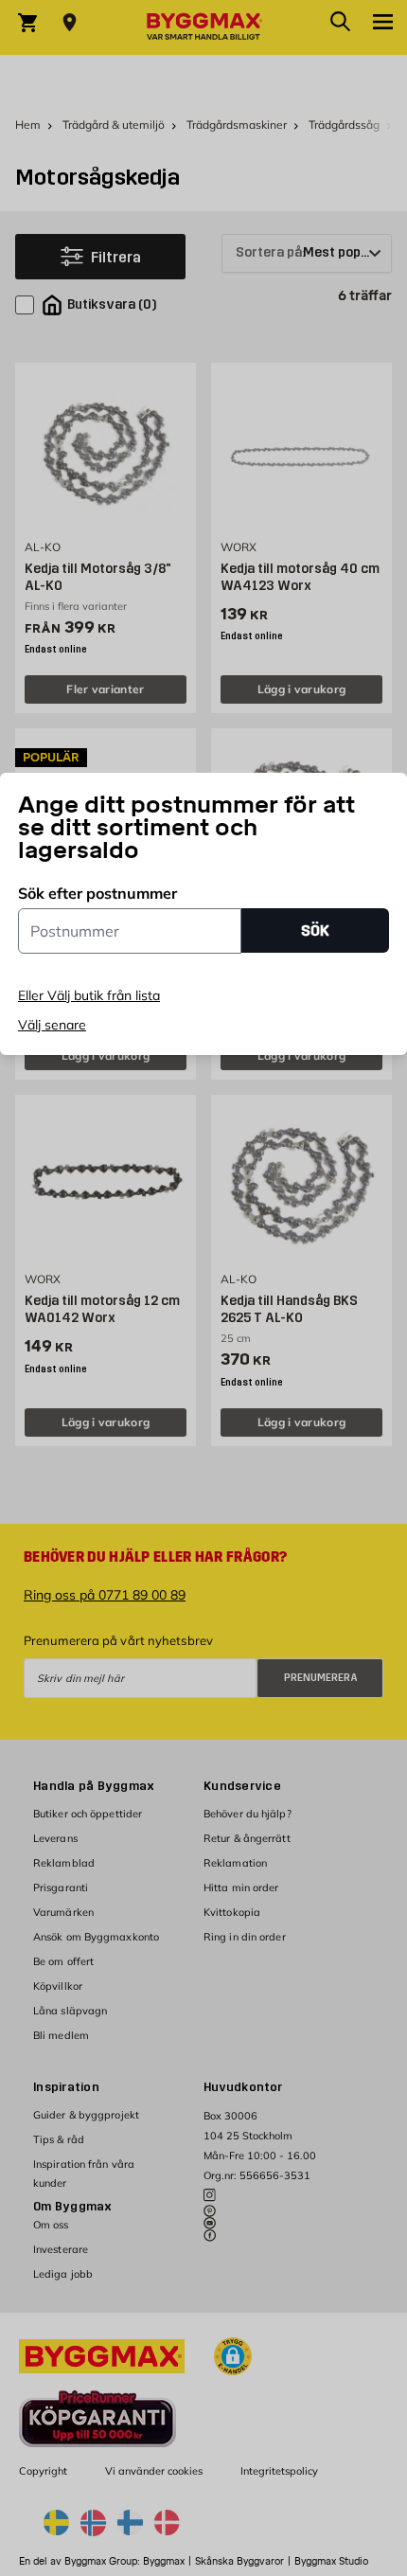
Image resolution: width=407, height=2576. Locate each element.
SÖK (315, 930)
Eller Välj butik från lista (89, 995)
